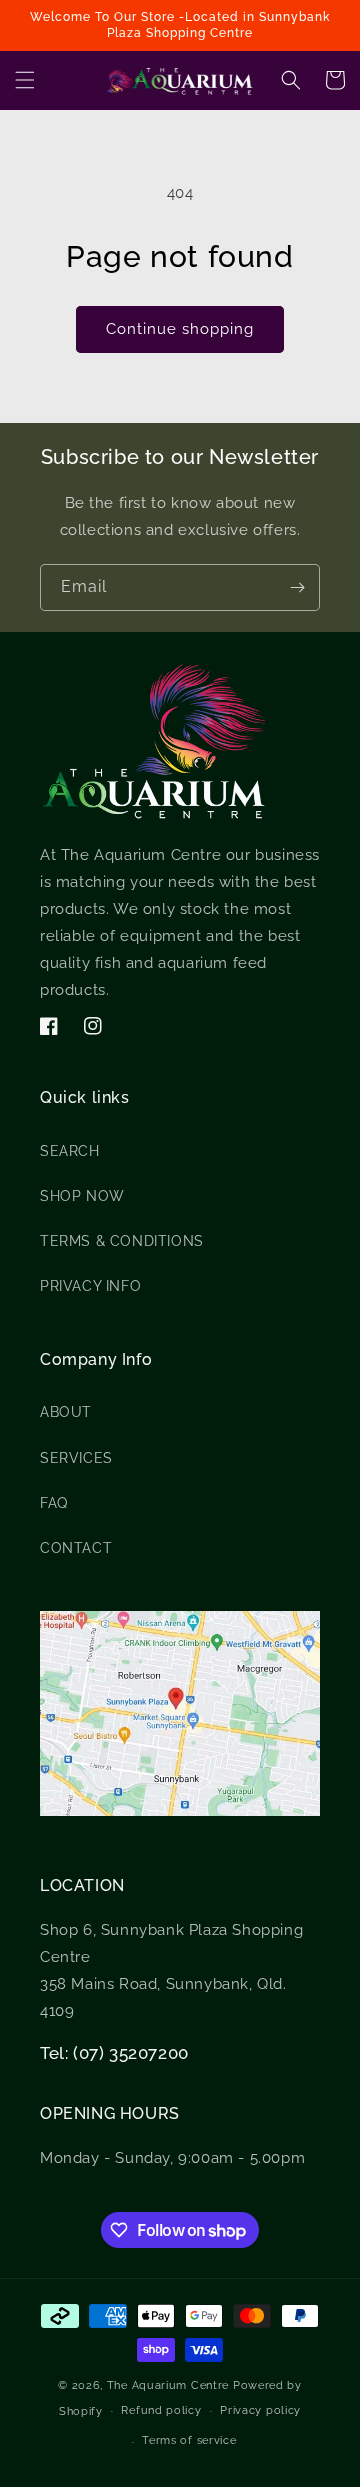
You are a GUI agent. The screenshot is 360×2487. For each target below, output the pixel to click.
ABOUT (66, 1412)
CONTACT (76, 1548)
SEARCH (70, 1151)
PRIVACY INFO (90, 1286)
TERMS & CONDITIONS (122, 1241)
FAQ (54, 1503)
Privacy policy (260, 2410)
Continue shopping (180, 329)
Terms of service (189, 2440)
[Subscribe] (297, 587)
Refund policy (161, 2410)
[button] (25, 80)
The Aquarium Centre (168, 2385)
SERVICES (76, 1458)
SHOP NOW (82, 1196)
